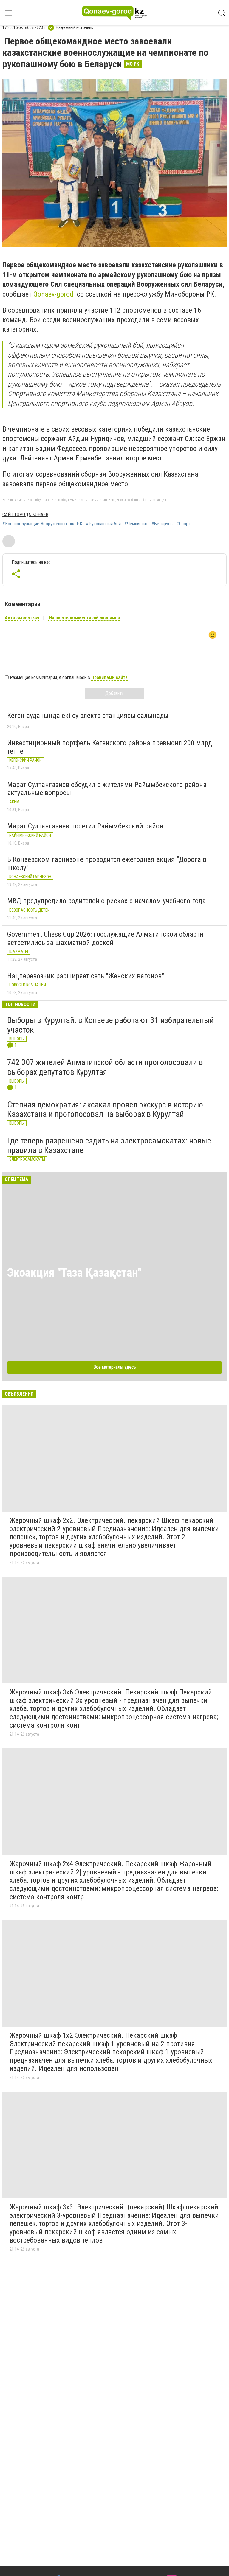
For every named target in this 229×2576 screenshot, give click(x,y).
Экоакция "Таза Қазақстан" (74, 1273)
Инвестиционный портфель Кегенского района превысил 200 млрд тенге (110, 747)
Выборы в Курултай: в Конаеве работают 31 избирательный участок (110, 1025)
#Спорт (183, 524)
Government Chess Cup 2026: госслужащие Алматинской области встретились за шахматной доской (105, 938)
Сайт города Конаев (25, 515)
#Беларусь (162, 524)
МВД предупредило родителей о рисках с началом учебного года (106, 901)
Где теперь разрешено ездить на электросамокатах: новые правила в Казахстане (109, 1145)
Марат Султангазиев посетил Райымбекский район (85, 826)
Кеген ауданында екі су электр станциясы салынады (88, 716)
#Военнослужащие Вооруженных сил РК (42, 524)
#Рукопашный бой (103, 524)
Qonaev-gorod (53, 294)
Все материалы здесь (115, 1367)
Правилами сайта (109, 678)
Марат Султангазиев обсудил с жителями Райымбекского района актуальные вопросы (107, 789)
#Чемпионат (136, 524)
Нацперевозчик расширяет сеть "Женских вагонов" (86, 976)
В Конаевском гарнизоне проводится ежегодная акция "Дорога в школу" (107, 864)
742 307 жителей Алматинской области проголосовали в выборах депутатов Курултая (105, 1067)
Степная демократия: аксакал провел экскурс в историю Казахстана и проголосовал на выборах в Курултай (105, 1109)
